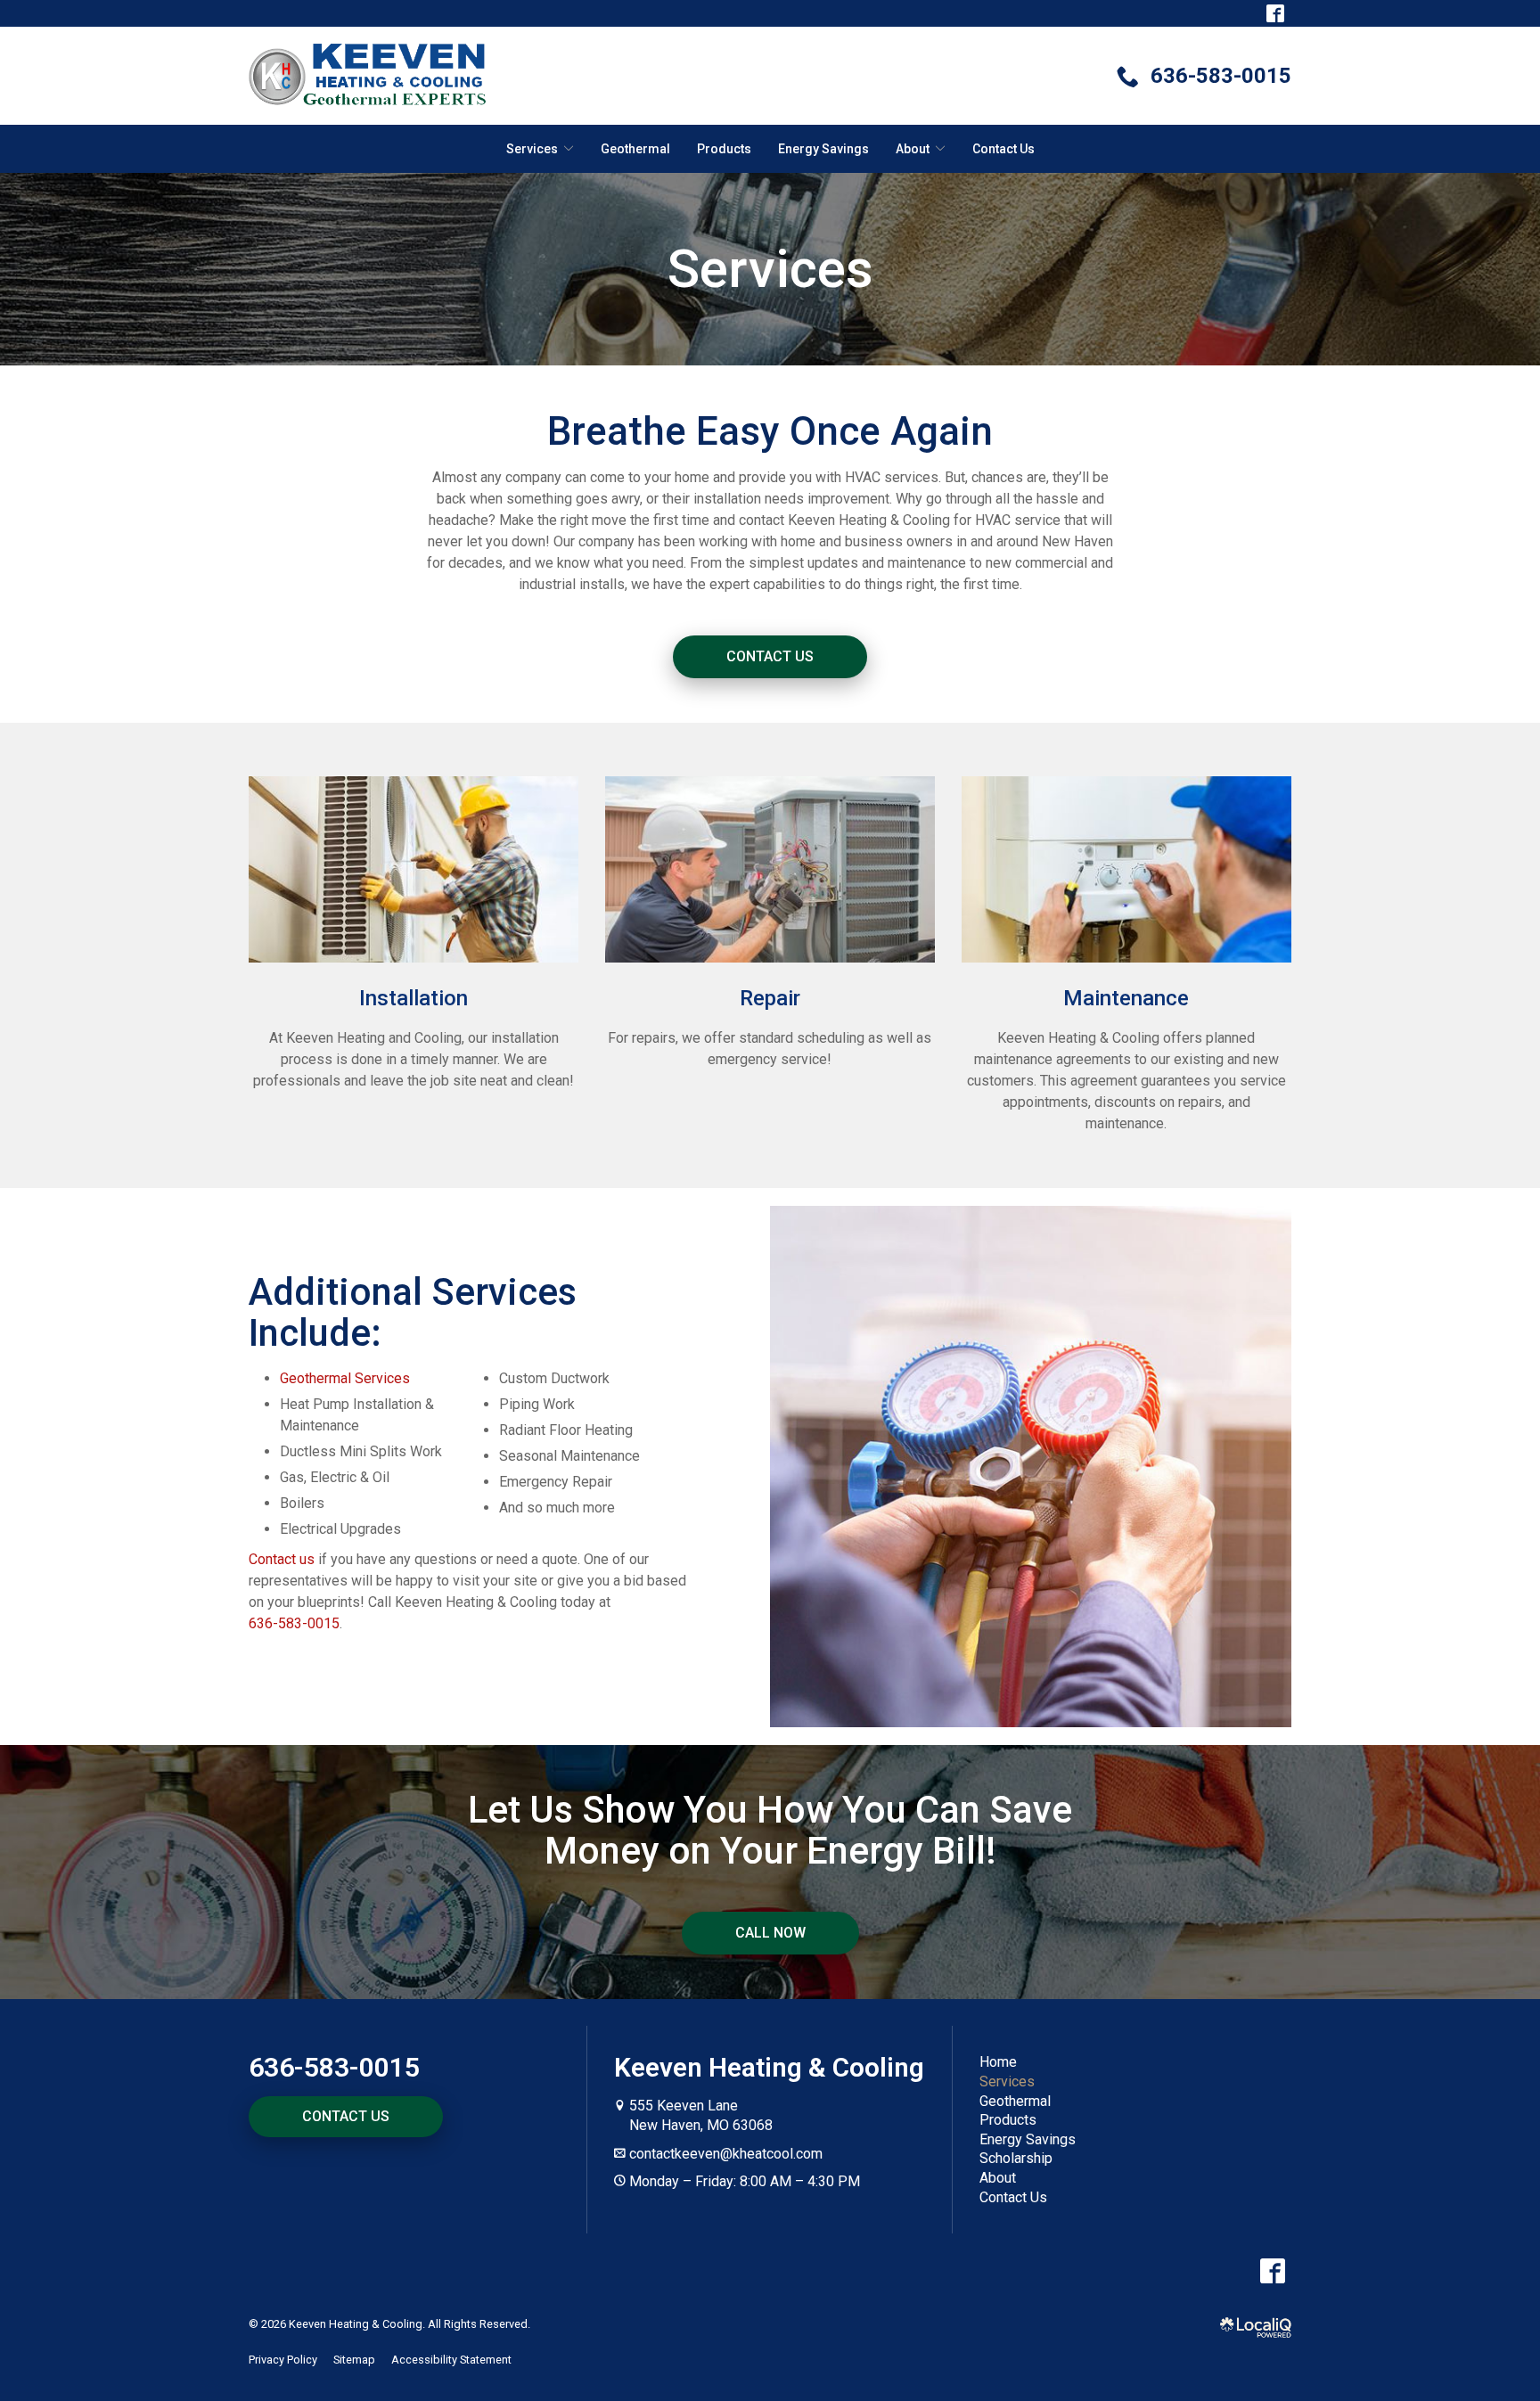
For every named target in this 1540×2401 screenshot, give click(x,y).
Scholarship (1016, 2158)
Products (724, 149)
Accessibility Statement (451, 2360)
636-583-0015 (294, 1623)
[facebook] (1272, 2270)
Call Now (770, 1933)
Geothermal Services (345, 1378)
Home (998, 2062)
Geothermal (635, 149)
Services (770, 269)
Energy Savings (823, 149)
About (998, 2178)
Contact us (282, 1559)
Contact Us (1003, 149)
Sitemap (354, 2360)
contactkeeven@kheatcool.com (726, 2154)
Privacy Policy (283, 2360)
